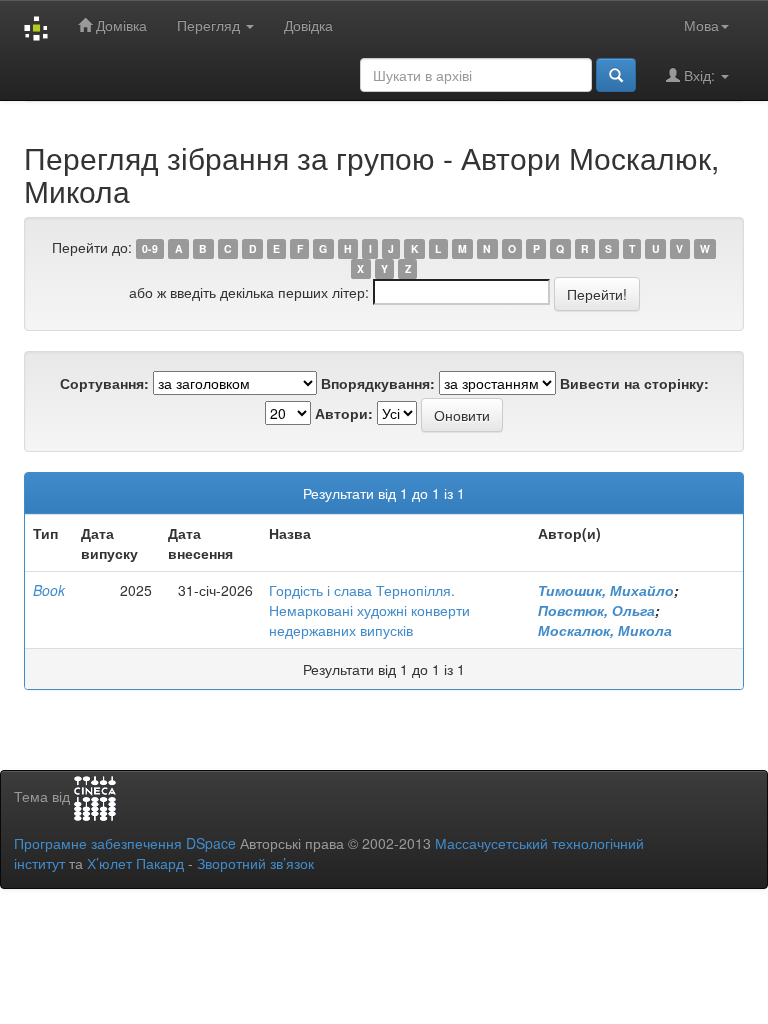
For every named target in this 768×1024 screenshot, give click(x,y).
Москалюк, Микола (605, 630)
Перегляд (210, 25)
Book (49, 590)
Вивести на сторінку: (634, 383)
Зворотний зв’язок (255, 863)
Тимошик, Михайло (606, 590)
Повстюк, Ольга (596, 610)
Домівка (119, 25)
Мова (701, 25)
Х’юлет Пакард (135, 863)
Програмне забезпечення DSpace (125, 843)
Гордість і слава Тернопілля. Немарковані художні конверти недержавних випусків (369, 610)
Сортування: (104, 383)
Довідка (308, 25)
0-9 (150, 248)
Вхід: (699, 75)
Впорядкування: (378, 383)
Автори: (344, 413)
